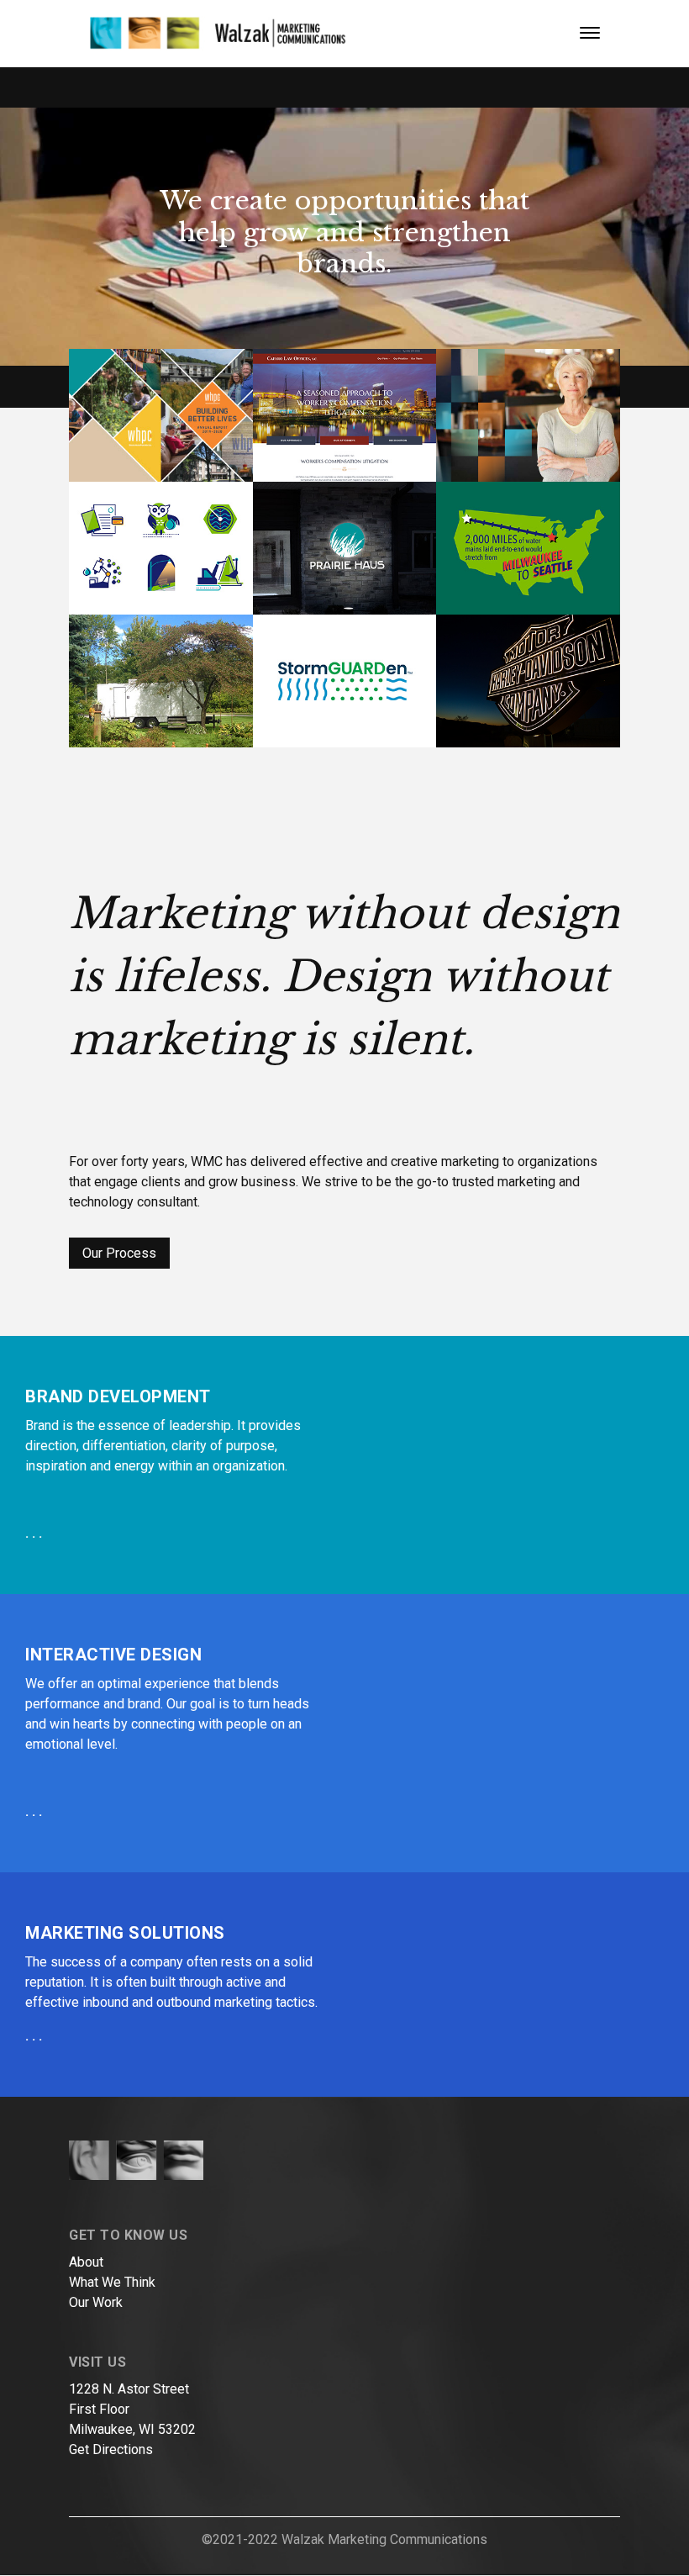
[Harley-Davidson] (528, 681)
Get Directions (111, 2449)
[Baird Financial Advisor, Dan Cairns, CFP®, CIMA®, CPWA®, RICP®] (528, 415)
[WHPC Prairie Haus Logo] (345, 548)
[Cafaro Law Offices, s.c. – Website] (345, 415)
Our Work (96, 2302)
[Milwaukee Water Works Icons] (161, 548)
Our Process (119, 1253)
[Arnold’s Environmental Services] (161, 681)
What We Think (112, 2282)
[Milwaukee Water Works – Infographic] (528, 548)
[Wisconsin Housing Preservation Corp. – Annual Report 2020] (161, 415)
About (86, 2262)
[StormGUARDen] (345, 681)
